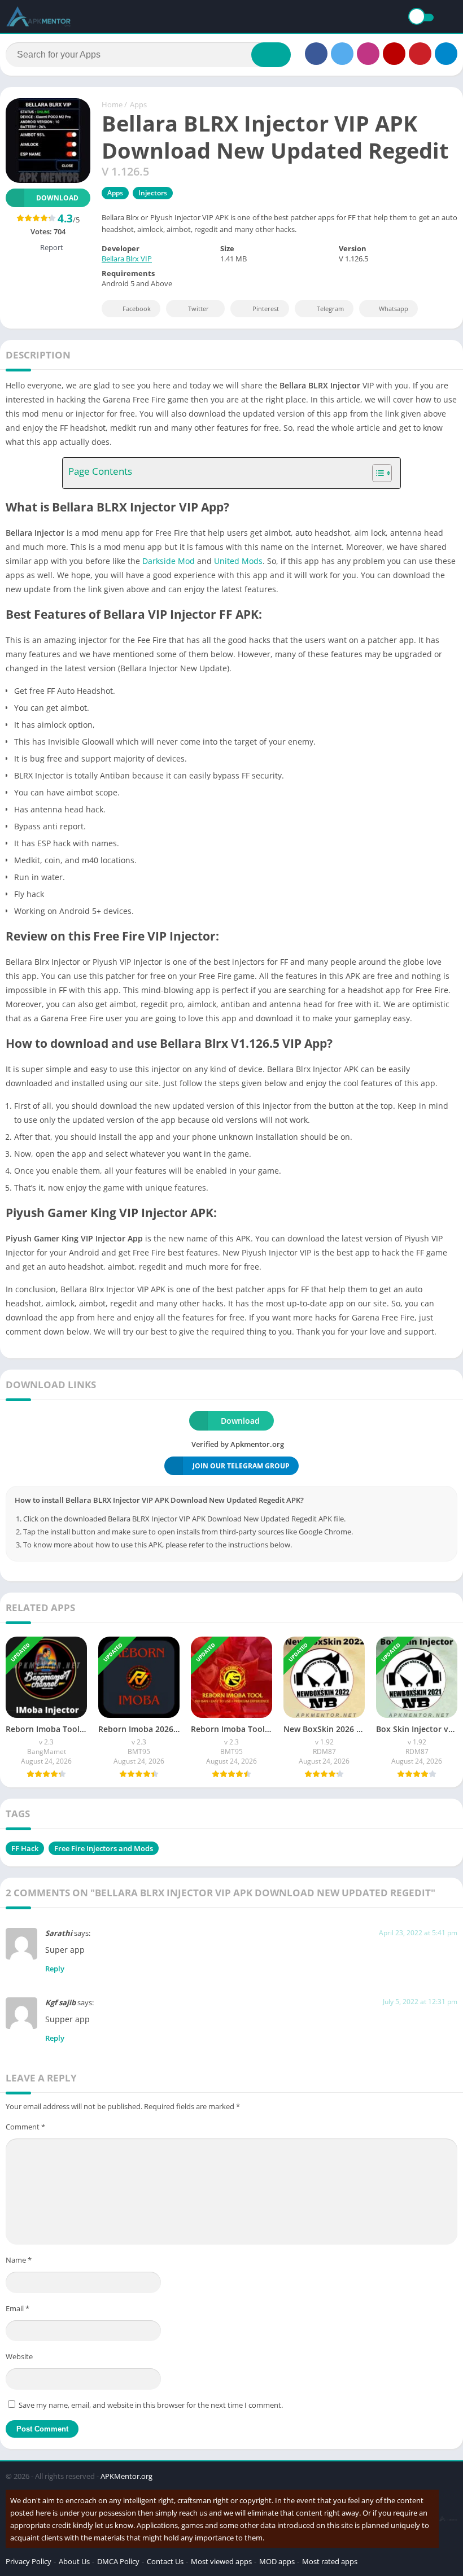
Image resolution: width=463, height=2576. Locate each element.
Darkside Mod (169, 561)
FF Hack (25, 1848)
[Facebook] (316, 54)
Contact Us (165, 2561)
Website (19, 2356)
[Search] (271, 55)
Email (18, 2308)
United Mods (238, 561)
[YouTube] (394, 54)
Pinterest (266, 309)
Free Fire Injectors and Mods (104, 1848)
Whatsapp (394, 309)
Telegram (330, 309)
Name (19, 2260)
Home (112, 104)
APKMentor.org (126, 2476)
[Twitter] (342, 54)
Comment (25, 2127)
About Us (74, 2561)
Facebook (137, 309)
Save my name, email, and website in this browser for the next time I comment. (151, 2405)
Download (57, 198)
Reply (55, 1969)
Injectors (153, 193)
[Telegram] (446, 54)
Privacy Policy (29, 2561)
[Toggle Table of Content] (376, 473)
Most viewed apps (221, 2561)
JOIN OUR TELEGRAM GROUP (241, 1466)
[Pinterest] (420, 54)
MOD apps (277, 2561)
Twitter (198, 309)
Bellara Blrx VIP (127, 259)
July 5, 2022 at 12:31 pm (420, 2002)
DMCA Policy (118, 2561)
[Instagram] (368, 54)
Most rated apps (330, 2561)
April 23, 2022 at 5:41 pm (418, 1933)
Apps (138, 104)
